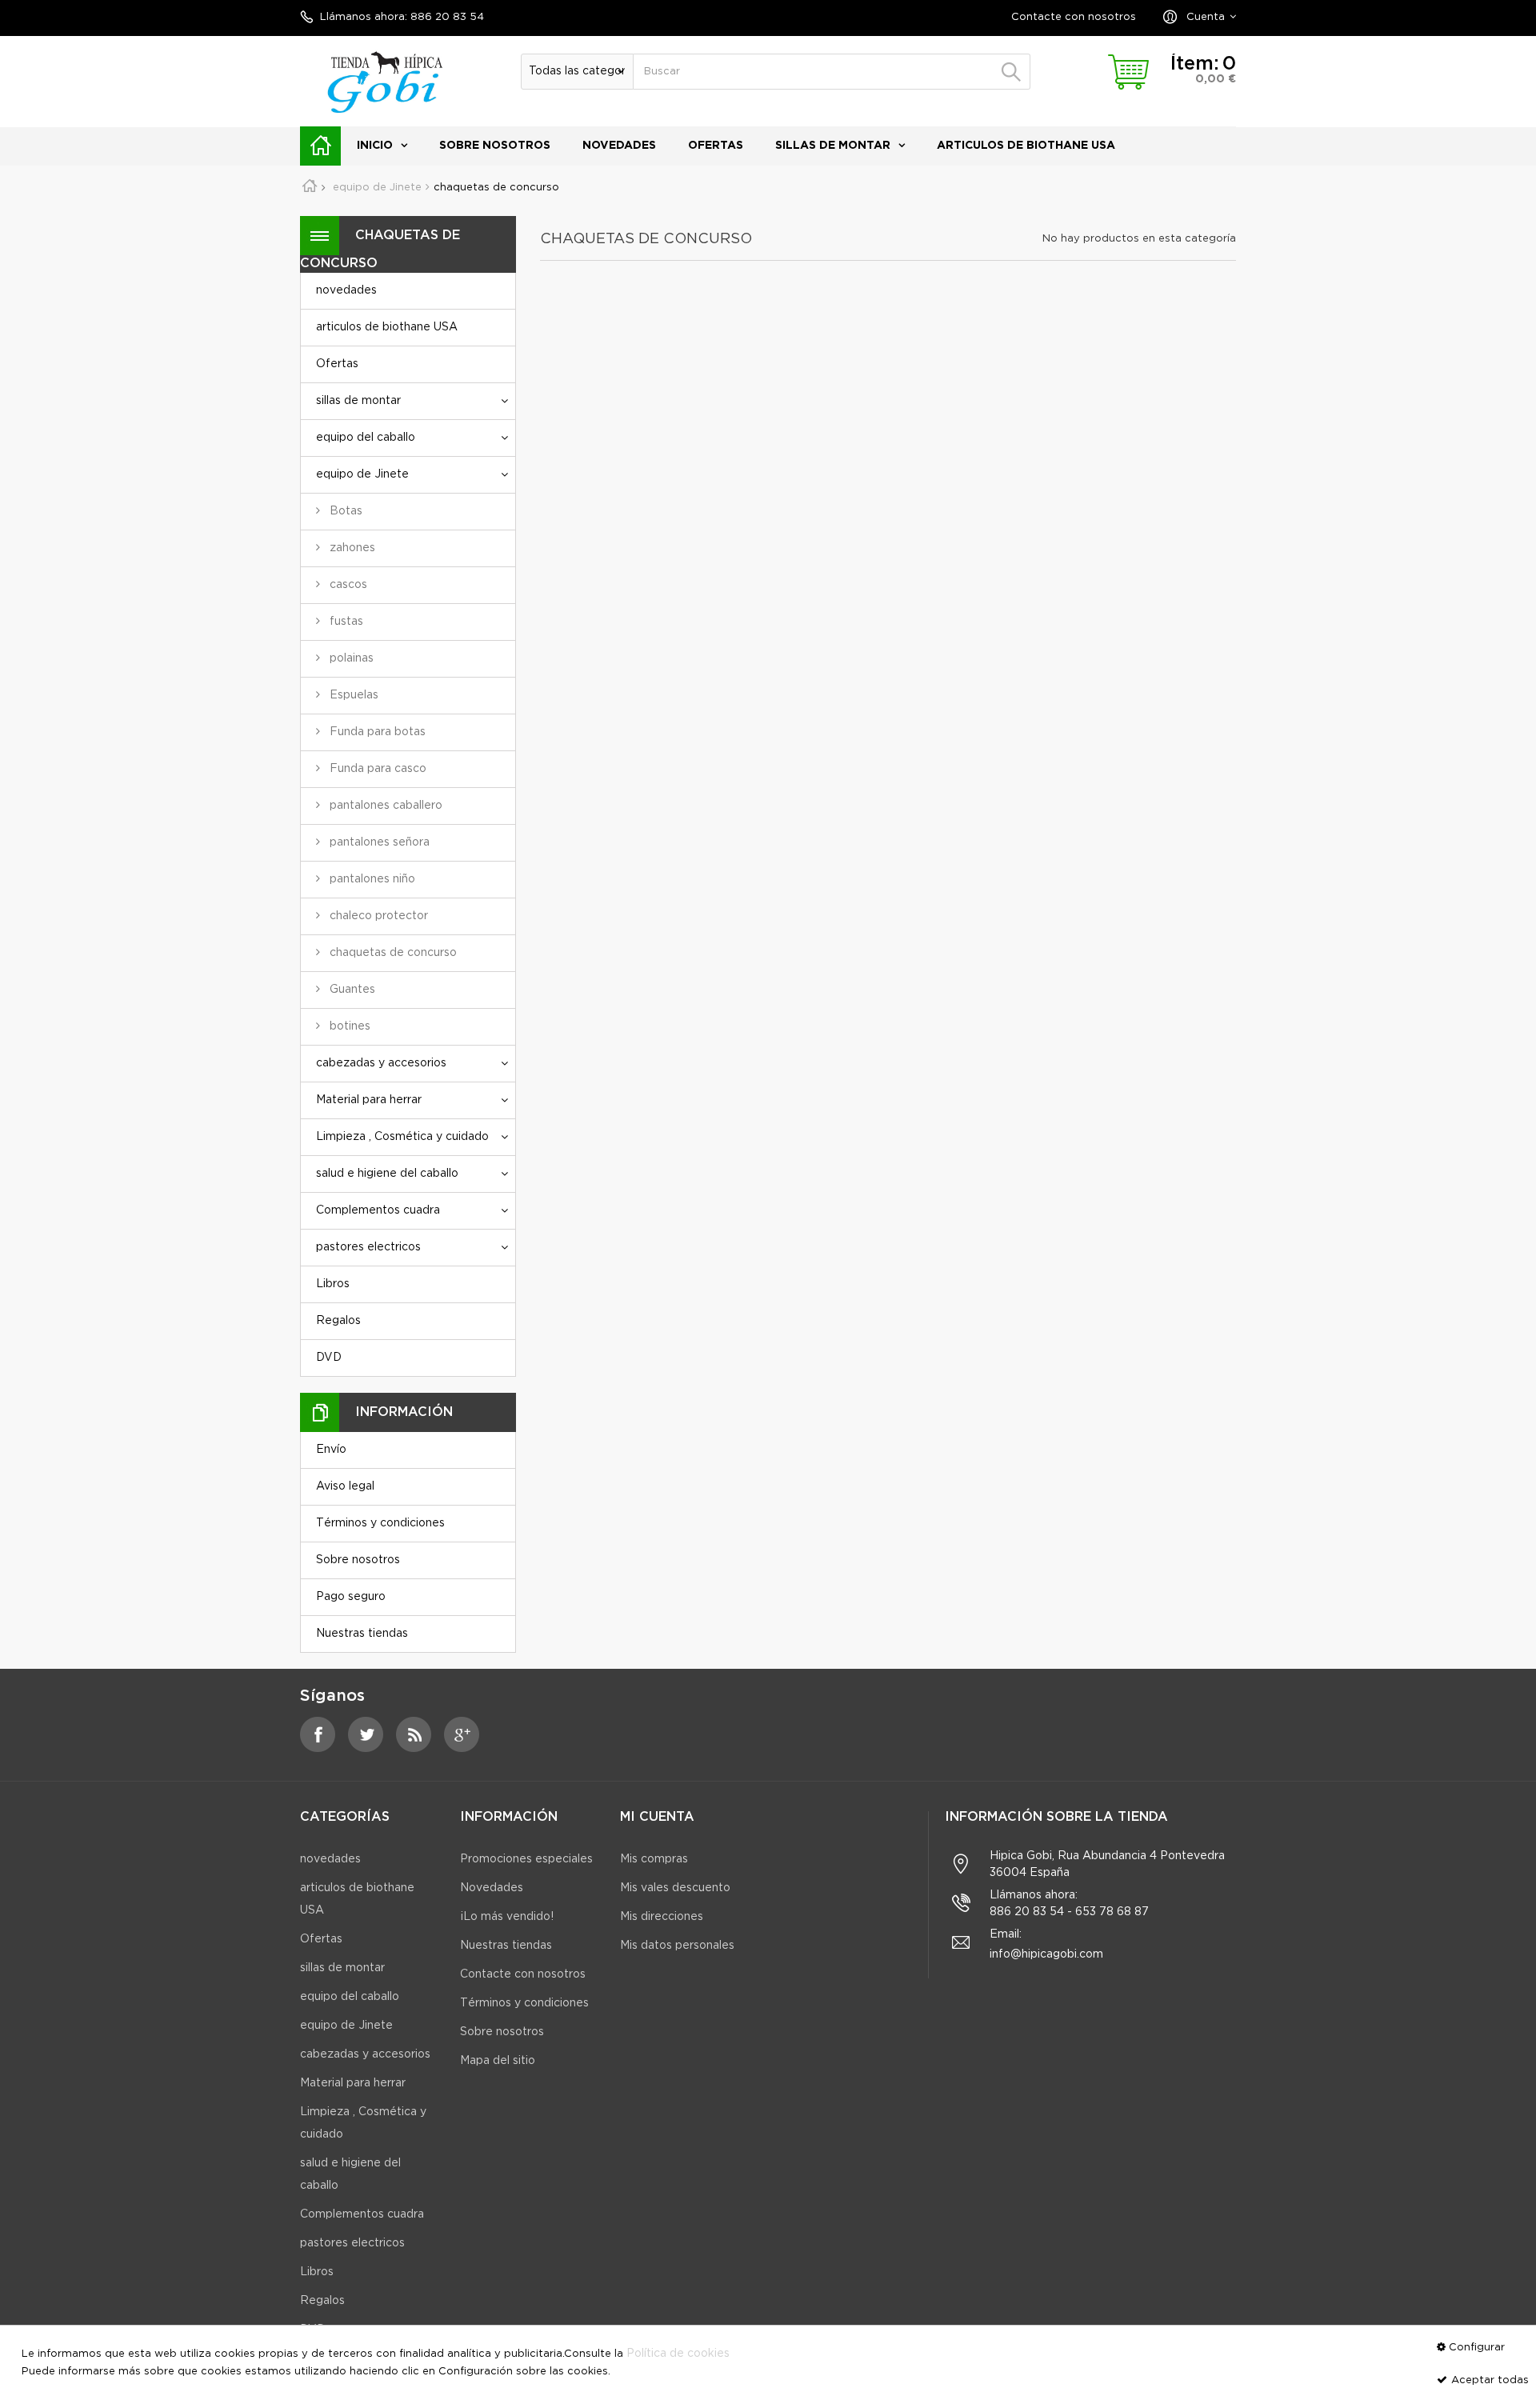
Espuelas (352, 695)
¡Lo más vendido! (507, 1917)
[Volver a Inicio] (315, 188)
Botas (344, 511)
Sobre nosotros (495, 146)
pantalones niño (371, 879)
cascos (347, 585)
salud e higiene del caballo (387, 1174)
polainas (350, 658)
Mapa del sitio (498, 2061)
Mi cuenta (657, 1817)
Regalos (338, 1321)
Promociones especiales (526, 1859)
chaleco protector (377, 916)
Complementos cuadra (378, 1210)
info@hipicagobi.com (1046, 1954)
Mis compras (654, 1859)
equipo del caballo (366, 438)
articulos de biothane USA (1026, 146)
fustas (345, 622)
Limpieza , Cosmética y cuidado (402, 1137)
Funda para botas (376, 732)
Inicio (375, 146)
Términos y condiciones (380, 1523)
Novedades (492, 1888)
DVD (329, 1358)
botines (348, 1026)
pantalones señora (378, 842)
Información (404, 1412)
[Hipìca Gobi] (384, 81)
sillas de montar (833, 146)
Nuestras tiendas (362, 1634)
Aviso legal (345, 1486)
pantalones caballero (384, 806)
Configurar (1477, 2348)
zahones (351, 548)
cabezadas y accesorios (381, 1063)
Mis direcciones (662, 1917)
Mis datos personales (677, 1946)
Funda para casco (376, 769)
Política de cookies (678, 2354)
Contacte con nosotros (1074, 17)
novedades (619, 146)
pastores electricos (368, 1247)
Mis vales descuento (675, 1888)
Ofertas (716, 146)
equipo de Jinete (362, 474)
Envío (331, 1450)
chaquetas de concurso (392, 953)
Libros (333, 1284)
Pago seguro (351, 1597)
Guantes (351, 990)
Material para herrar (369, 1100)
